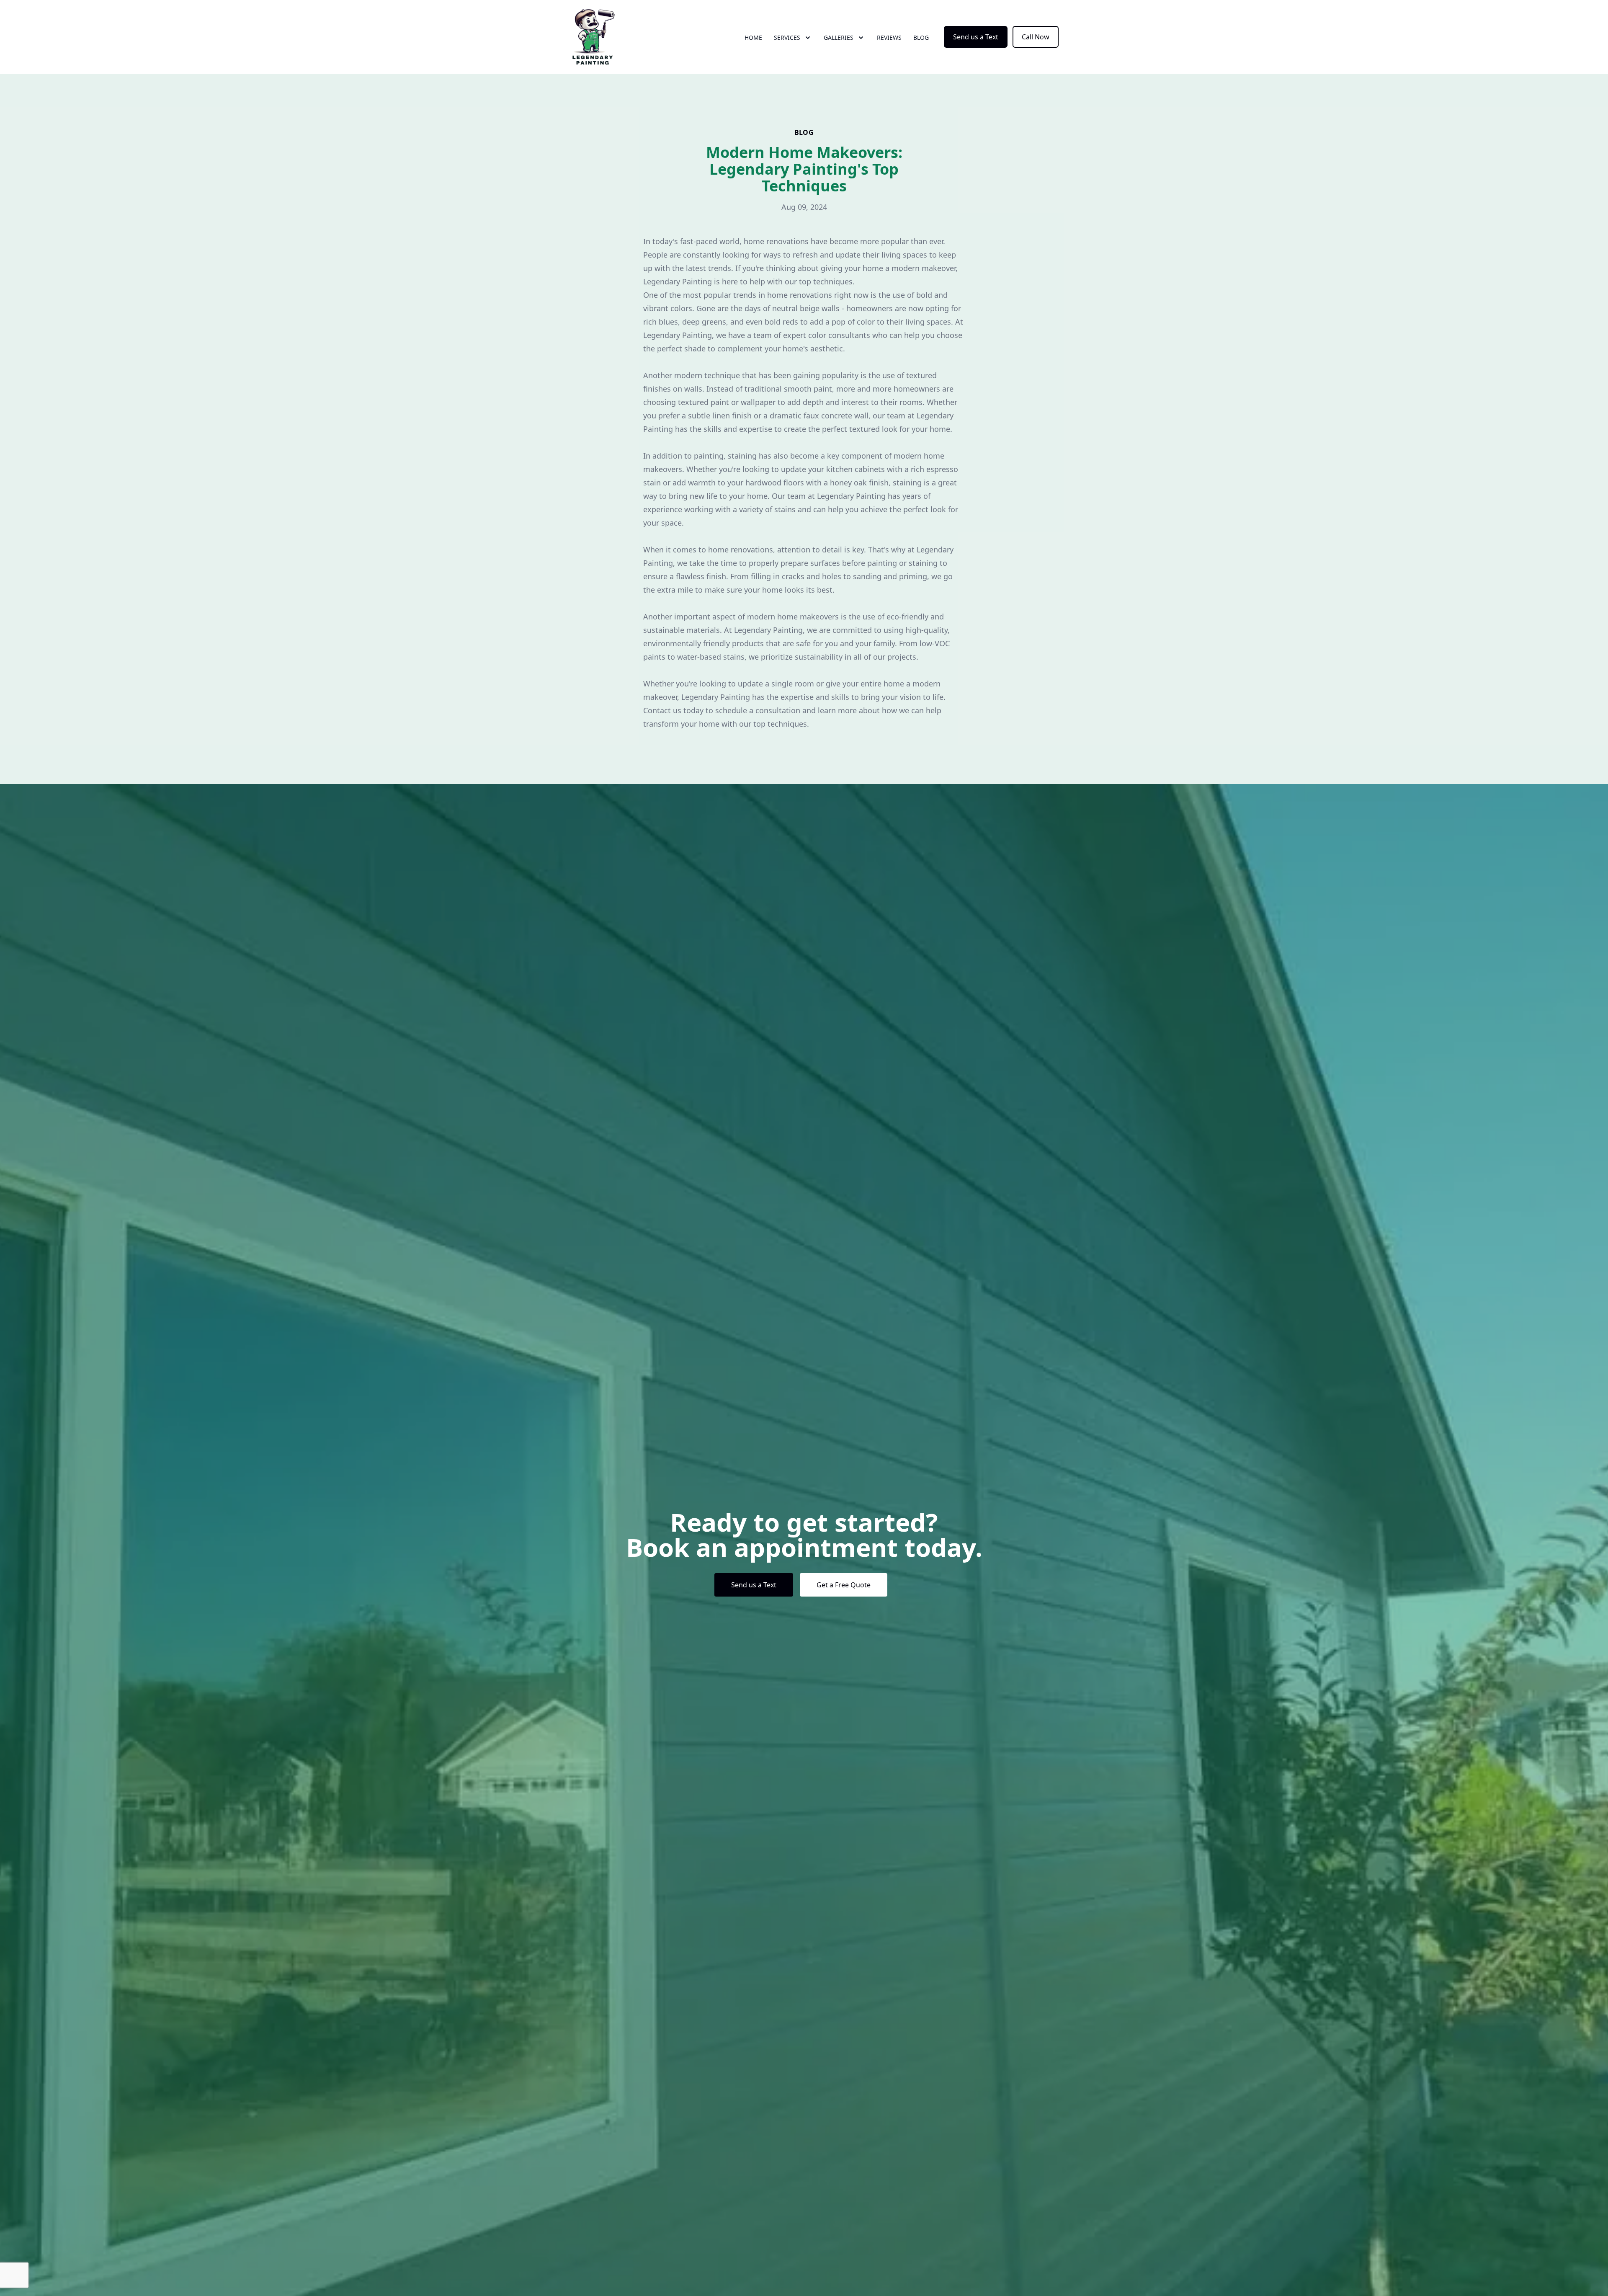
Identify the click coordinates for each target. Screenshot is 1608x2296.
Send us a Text (976, 37)
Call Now (1036, 37)
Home (753, 37)
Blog (921, 37)
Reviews (889, 37)
